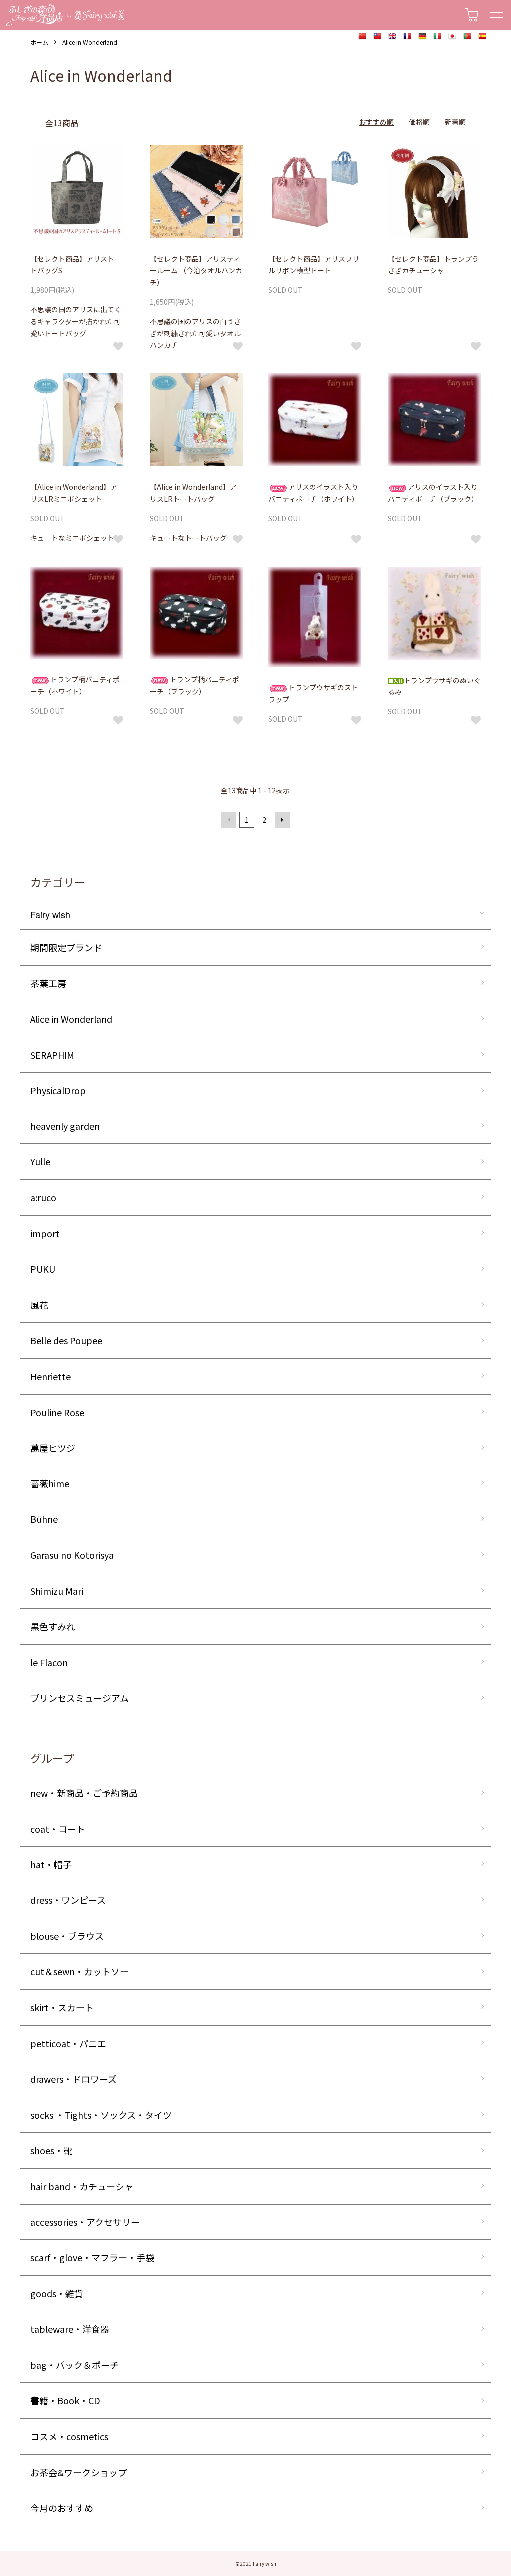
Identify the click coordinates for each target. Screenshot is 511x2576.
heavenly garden (65, 1126)
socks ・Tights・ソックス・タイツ (101, 2115)
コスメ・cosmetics (69, 2436)
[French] (407, 37)
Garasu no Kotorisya (72, 1555)
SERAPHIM (52, 1055)
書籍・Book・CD (65, 2400)
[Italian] (437, 37)
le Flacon (49, 1662)
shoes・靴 (51, 2150)
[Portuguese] (467, 37)
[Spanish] (482, 37)
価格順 (419, 122)
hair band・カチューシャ (82, 2186)
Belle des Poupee (66, 1340)
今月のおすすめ (62, 2508)
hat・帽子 (51, 1864)
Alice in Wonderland (90, 42)
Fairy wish (50, 914)
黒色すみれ (53, 1626)
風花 (39, 1305)
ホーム (39, 42)
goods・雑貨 (57, 2293)
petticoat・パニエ (68, 2043)
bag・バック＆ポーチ (75, 2365)
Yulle (40, 1161)
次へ (282, 820)
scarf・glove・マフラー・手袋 (92, 2257)
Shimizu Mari (57, 1591)
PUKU (43, 1269)
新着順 (455, 122)
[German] (422, 37)
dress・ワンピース (68, 1900)
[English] (392, 37)
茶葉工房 (48, 983)
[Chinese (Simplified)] (362, 37)
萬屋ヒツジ (53, 1448)
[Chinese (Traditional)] (377, 37)
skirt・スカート (62, 2007)
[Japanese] (452, 37)
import (45, 1233)
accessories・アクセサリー (85, 2222)
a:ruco (43, 1197)
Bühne (44, 1519)
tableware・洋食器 (70, 2329)
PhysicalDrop (58, 1090)
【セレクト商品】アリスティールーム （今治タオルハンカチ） (196, 271)
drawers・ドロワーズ (74, 2079)
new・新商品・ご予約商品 (84, 1793)
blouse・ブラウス (67, 1936)
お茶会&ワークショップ (79, 2472)
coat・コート (58, 1829)
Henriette (51, 1376)
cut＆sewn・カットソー (80, 1971)
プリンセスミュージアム (80, 1698)
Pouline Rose (57, 1412)
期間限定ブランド (66, 947)
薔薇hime (50, 1483)
